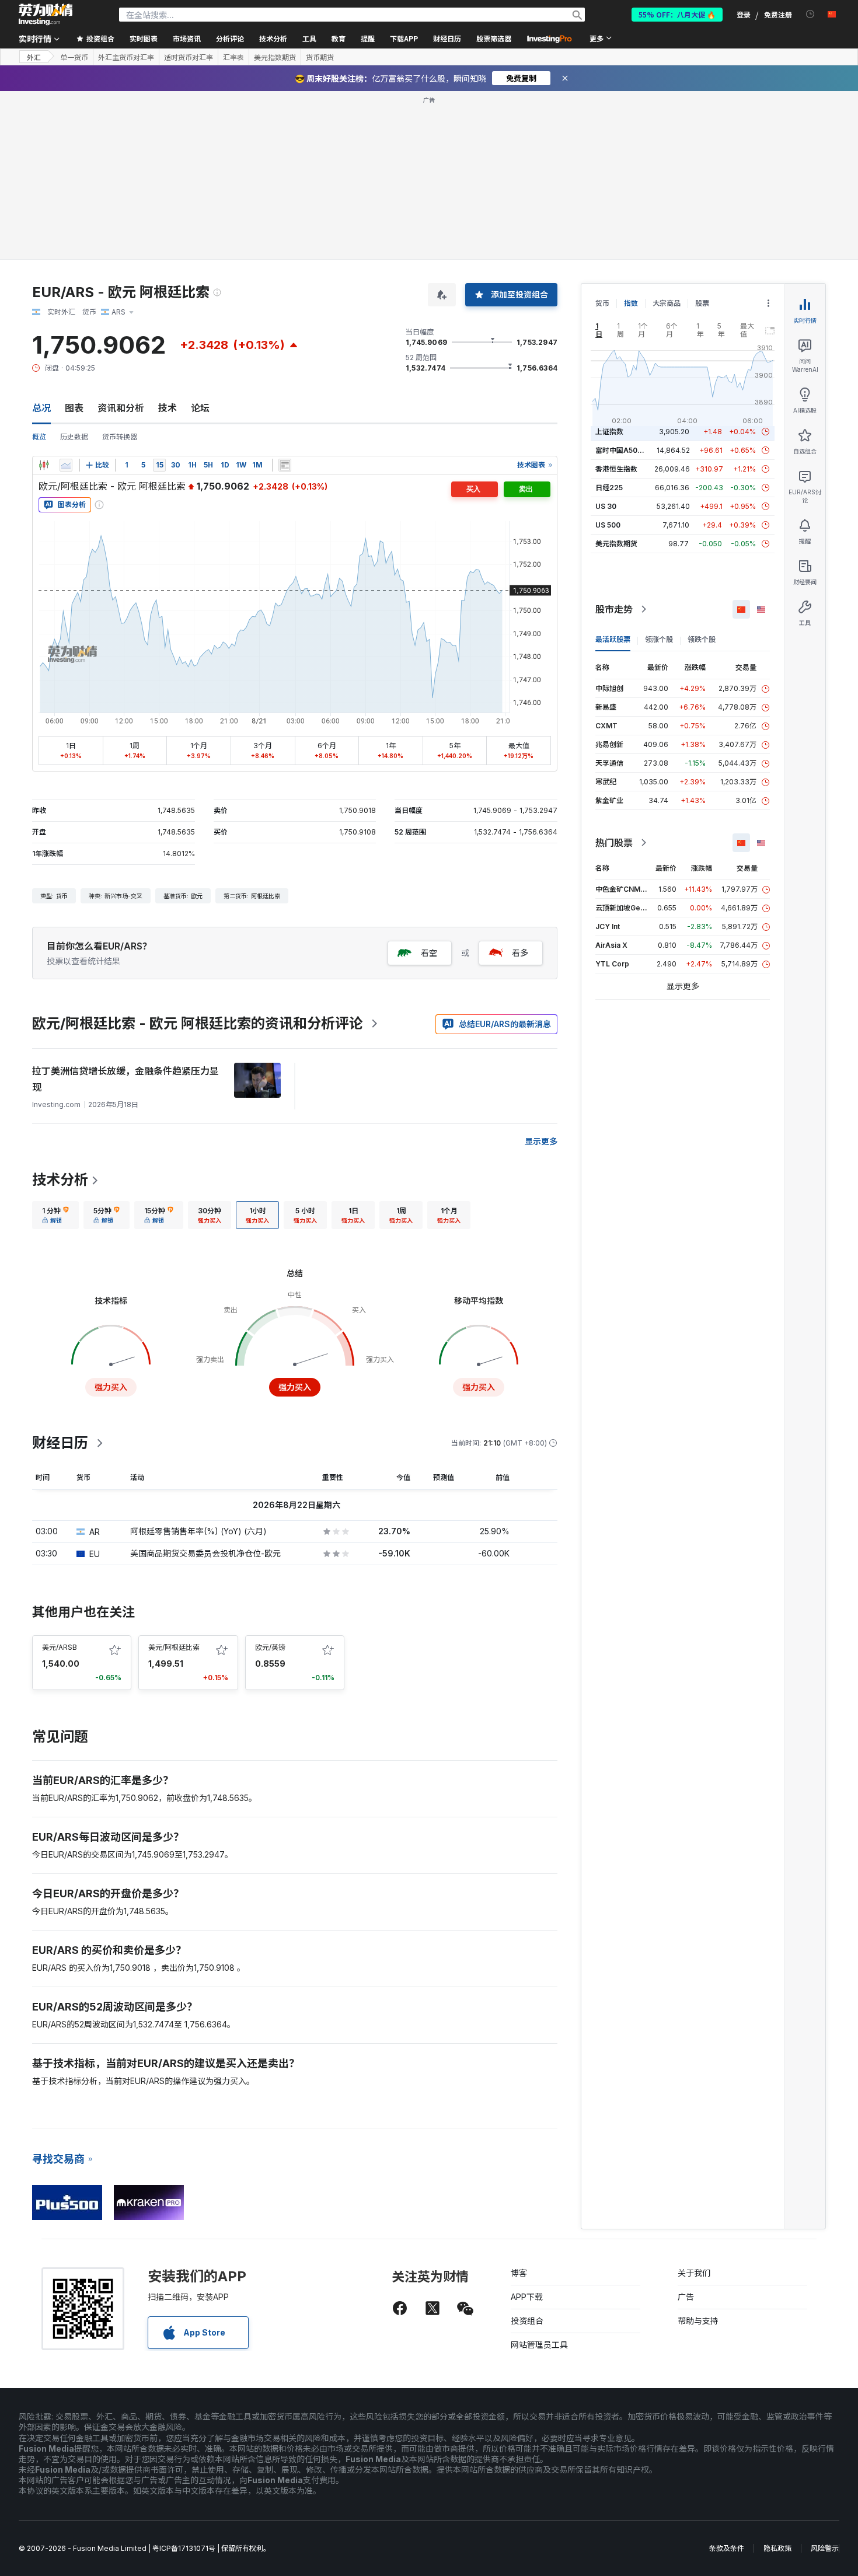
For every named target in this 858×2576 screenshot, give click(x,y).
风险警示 (825, 2548)
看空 (429, 953)
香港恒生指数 (616, 469)
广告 (686, 2297)
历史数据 (74, 437)
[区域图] (66, 465)
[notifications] (810, 14)
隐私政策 (777, 2548)
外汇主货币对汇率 (126, 57)
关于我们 (694, 2273)
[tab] (55, 1215)
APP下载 (527, 2297)
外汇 (34, 57)
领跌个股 (702, 639)
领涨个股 (659, 639)
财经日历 (447, 38)
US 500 (608, 525)
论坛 (200, 408)
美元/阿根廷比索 (174, 1647)
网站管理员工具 (539, 2345)
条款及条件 (727, 2548)
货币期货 (320, 57)
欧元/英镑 (270, 1647)
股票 (702, 303)
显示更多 (541, 1141)
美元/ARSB (60, 1647)
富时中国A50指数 (623, 450)
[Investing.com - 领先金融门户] (46, 15)
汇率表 (233, 57)
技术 (168, 408)
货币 (602, 303)
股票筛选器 (494, 38)
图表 (74, 408)
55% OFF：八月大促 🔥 (677, 14)
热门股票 (614, 843)
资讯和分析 (121, 408)
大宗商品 (667, 303)
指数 (631, 303)
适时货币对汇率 (189, 57)
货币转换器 (120, 437)
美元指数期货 (275, 57)
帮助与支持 (698, 2321)
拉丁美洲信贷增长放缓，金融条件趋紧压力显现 (125, 1079)
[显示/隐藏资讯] (285, 465)
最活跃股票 (613, 639)
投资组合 (527, 2321)
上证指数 (609, 432)
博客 (519, 2273)
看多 (520, 953)
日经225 (609, 488)
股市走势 (614, 609)
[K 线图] (44, 465)
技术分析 (60, 1180)
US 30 (606, 506)
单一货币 (74, 57)
